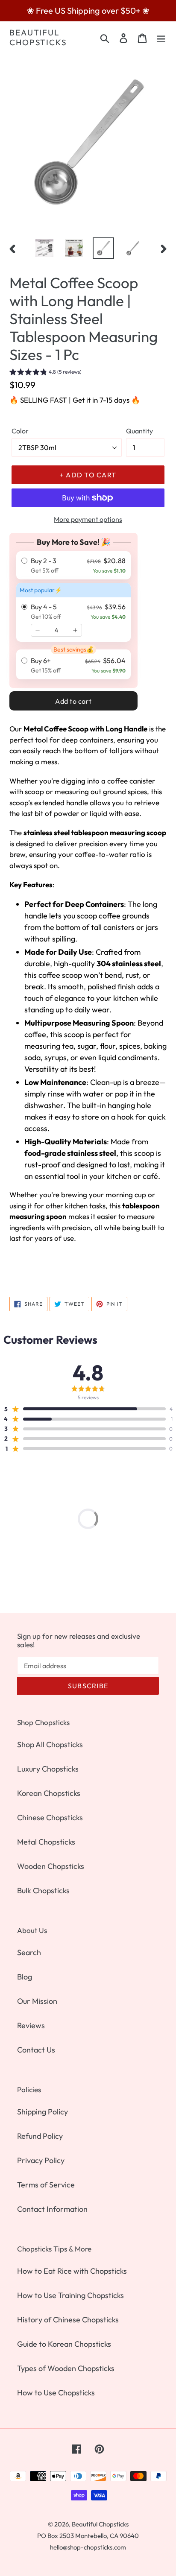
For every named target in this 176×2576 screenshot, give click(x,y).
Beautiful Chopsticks (38, 38)
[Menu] (161, 37)
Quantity (139, 431)
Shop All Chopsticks (50, 1744)
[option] (45, 248)
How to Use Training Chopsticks (70, 2295)
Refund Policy (40, 2136)
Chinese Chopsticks (50, 1817)
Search (29, 1952)
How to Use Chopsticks (56, 2393)
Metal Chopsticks (46, 1842)
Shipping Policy (43, 2112)
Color (20, 431)
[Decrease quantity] (38, 630)
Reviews (31, 2025)
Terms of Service (46, 2185)
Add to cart (73, 701)
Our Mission (37, 2001)
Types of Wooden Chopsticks (66, 2368)
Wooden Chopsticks (51, 1866)
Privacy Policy (41, 2160)
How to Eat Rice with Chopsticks (72, 2271)
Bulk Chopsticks (43, 1890)
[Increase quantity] (75, 630)
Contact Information (52, 2209)
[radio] (73, 565)
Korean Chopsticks (49, 1793)
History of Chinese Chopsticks (68, 2320)
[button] (45, 373)
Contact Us (36, 2050)
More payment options (88, 519)
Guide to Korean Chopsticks (64, 2344)
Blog (25, 1977)
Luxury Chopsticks (48, 1769)
